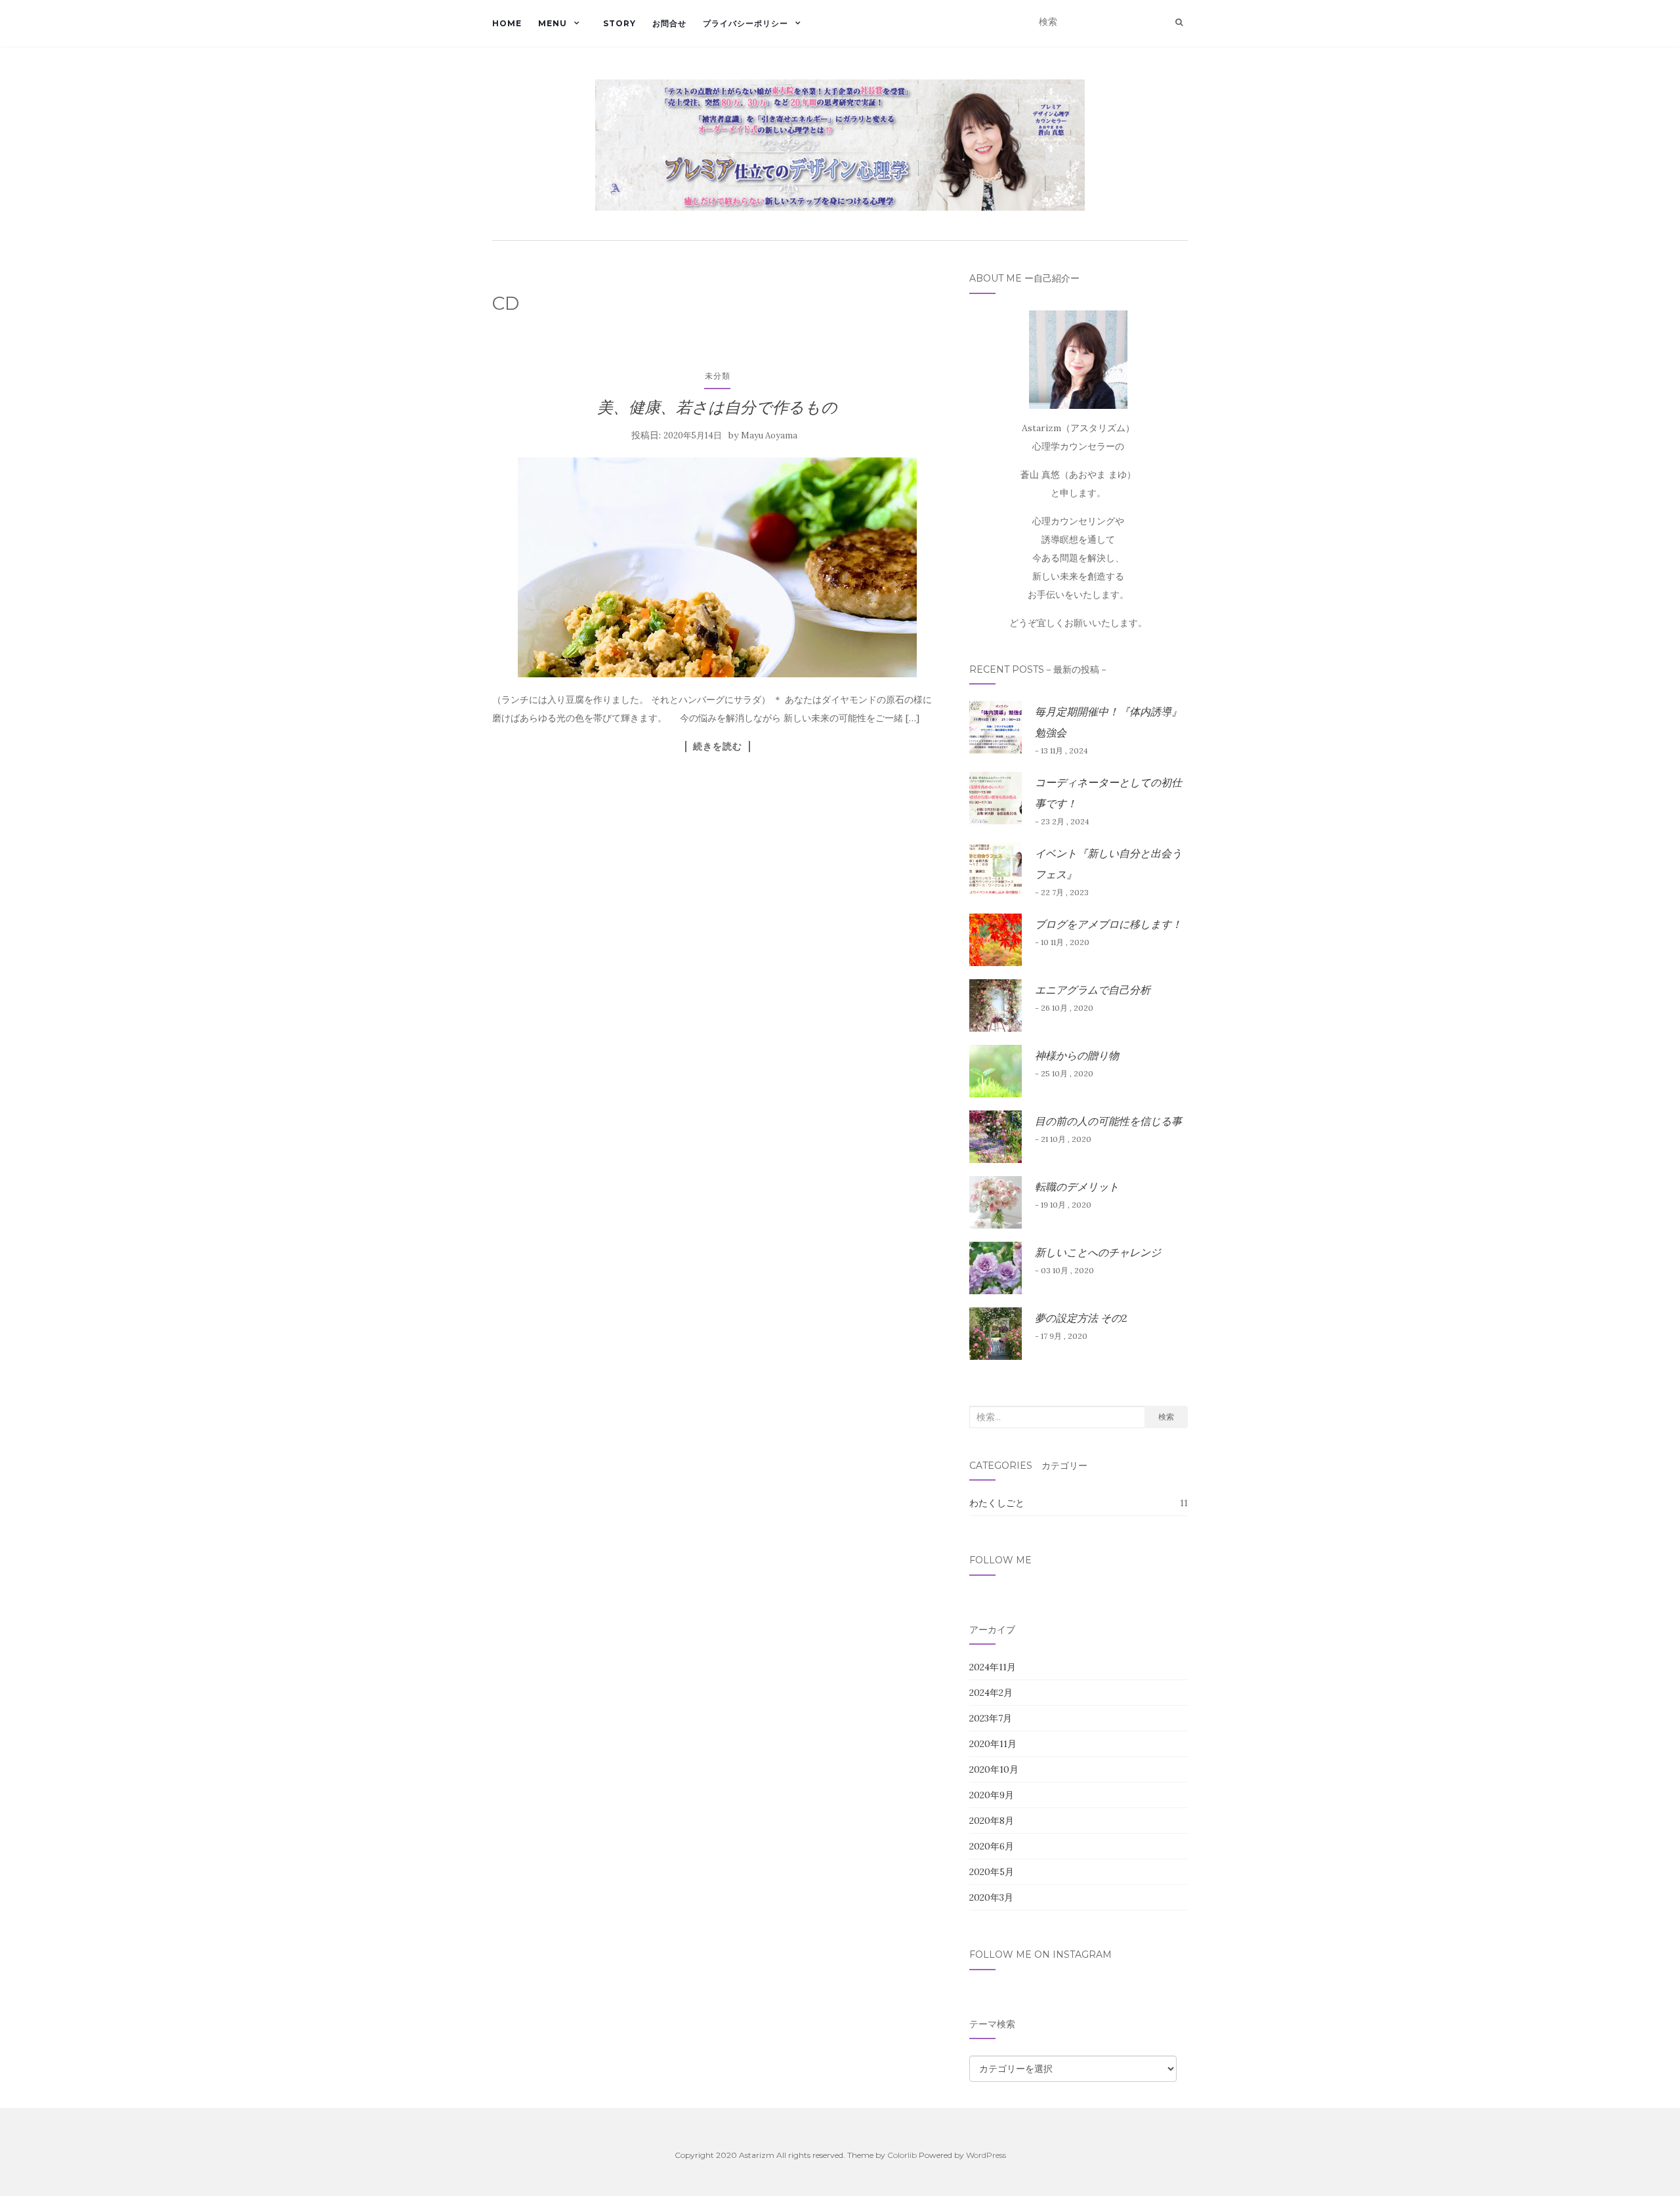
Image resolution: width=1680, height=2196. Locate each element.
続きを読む (718, 746)
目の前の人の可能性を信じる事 (1108, 1121)
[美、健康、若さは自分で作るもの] (718, 567)
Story (619, 23)
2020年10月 (994, 1769)
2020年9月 (992, 1795)
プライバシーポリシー (745, 23)
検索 (1166, 1417)
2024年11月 (993, 1667)
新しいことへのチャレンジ (1098, 1252)
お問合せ (669, 23)
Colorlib (902, 2155)
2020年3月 (991, 1897)
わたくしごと (997, 1503)
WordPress (986, 2155)
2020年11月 (993, 1744)
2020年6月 (992, 1846)
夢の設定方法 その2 (1081, 1318)
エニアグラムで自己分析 (1093, 990)
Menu (553, 23)
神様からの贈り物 (1077, 1055)
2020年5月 (992, 1872)
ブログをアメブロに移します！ (1108, 924)
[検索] (1179, 22)
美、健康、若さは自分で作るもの (717, 407)
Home (507, 23)
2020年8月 (992, 1821)
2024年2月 (991, 1693)
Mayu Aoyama (769, 435)
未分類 (718, 376)
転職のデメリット (1077, 1187)
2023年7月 (991, 1718)
